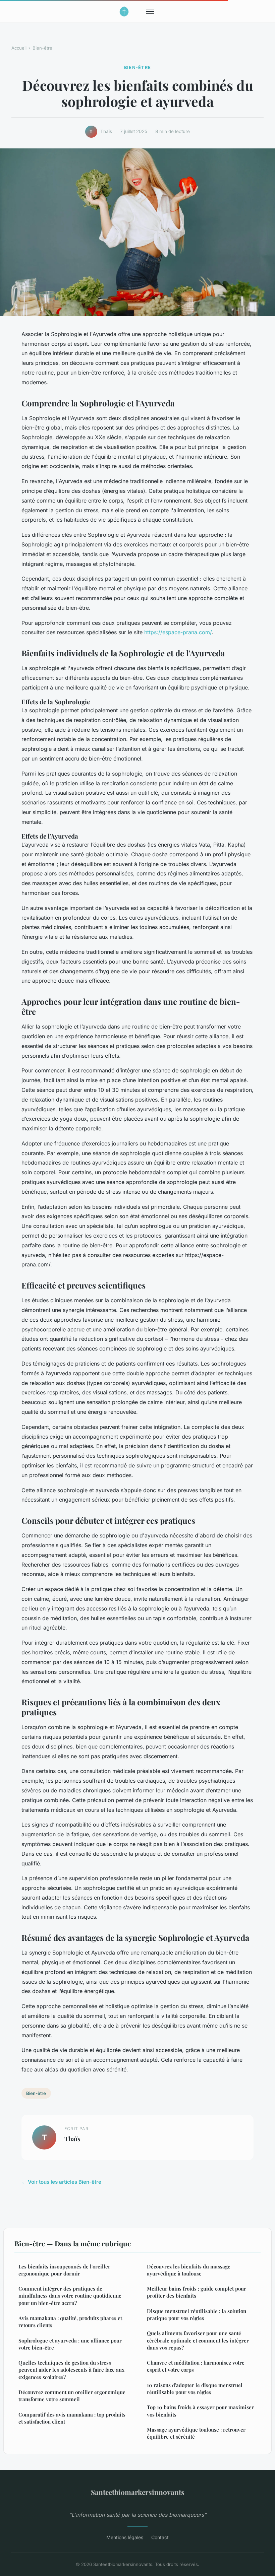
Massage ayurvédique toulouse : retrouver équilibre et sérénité (196, 2433)
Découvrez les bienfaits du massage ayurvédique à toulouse (189, 2270)
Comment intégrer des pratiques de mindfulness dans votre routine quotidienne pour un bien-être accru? (70, 2296)
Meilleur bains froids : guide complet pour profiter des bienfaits (197, 2292)
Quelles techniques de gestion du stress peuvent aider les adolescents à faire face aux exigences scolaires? (71, 2370)
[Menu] (150, 11)
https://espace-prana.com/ (178, 632)
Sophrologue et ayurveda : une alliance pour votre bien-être (70, 2344)
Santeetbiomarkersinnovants (138, 2492)
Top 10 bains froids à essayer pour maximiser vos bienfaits (200, 2411)
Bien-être (42, 48)
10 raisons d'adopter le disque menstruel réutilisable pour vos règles (195, 2389)
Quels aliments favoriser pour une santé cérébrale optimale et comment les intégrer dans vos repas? (198, 2340)
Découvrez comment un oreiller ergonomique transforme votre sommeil (72, 2396)
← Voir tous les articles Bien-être (61, 2182)
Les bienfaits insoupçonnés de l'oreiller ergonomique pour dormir (64, 2270)
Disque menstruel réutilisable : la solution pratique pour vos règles (197, 2315)
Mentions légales (125, 2537)
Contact (160, 2537)
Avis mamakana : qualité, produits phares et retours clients (70, 2322)
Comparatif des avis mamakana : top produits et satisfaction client (72, 2418)
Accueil (19, 48)
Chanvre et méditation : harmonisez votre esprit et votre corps (196, 2366)
